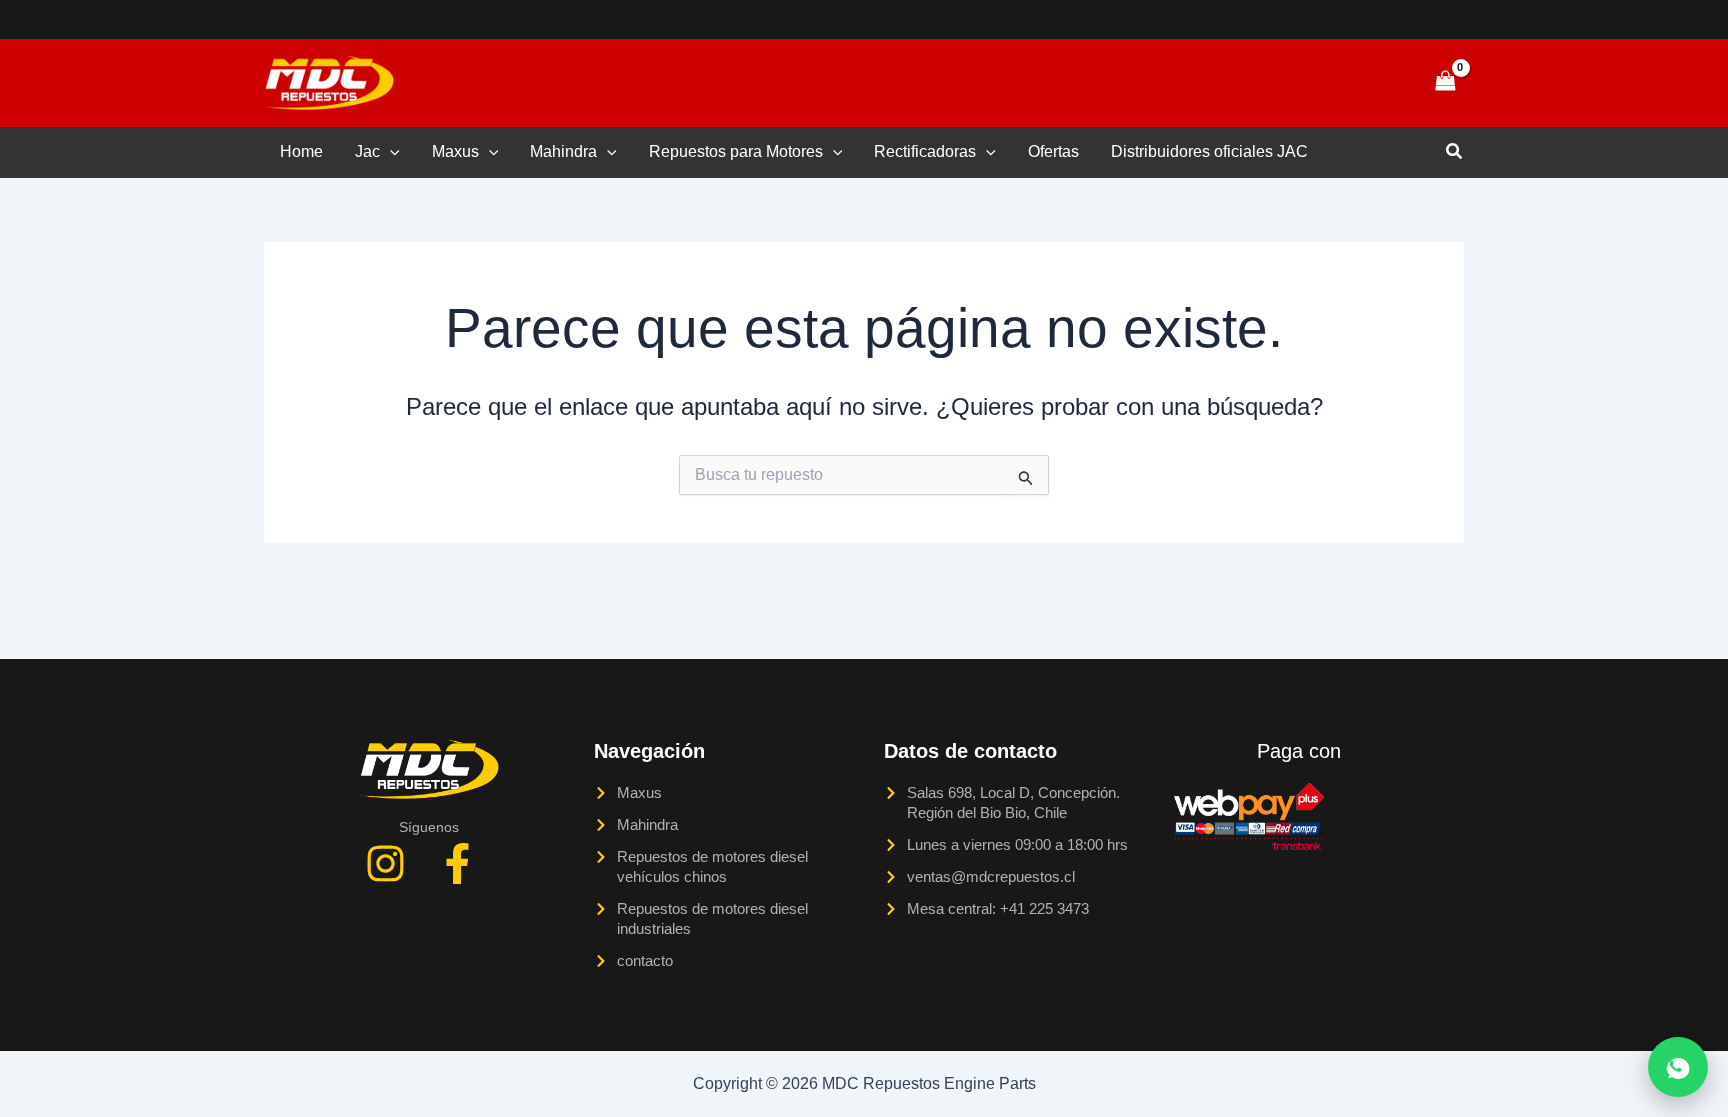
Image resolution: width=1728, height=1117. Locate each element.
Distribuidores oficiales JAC (1209, 151)
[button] (1376, 83)
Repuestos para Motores (736, 151)
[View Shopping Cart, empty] (1445, 82)
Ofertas (1053, 151)
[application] (390, 152)
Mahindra (563, 151)
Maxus (455, 151)
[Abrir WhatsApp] (1678, 1067)
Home (301, 151)
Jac (367, 151)
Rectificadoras (925, 151)
